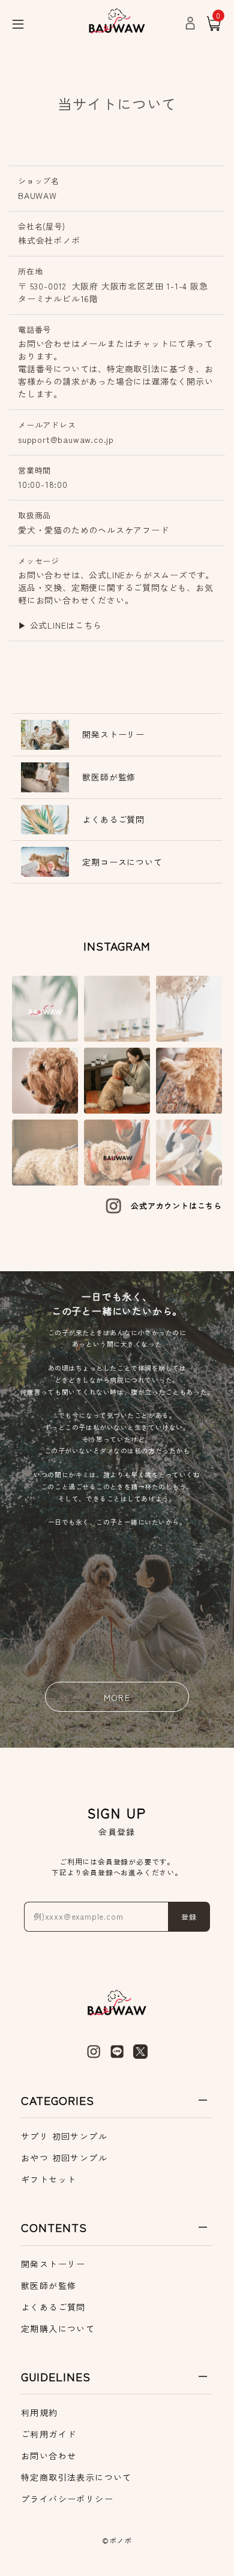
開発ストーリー (53, 2264)
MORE (117, 1697)
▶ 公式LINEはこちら (60, 625)
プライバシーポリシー (67, 2499)
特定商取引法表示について (76, 2477)
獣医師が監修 (49, 2285)
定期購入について (58, 2328)
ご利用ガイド (49, 2434)
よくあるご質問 (53, 2307)
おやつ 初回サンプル (64, 2158)
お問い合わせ (49, 2456)
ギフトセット (49, 2179)
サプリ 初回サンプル (64, 2136)
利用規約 (40, 2412)
